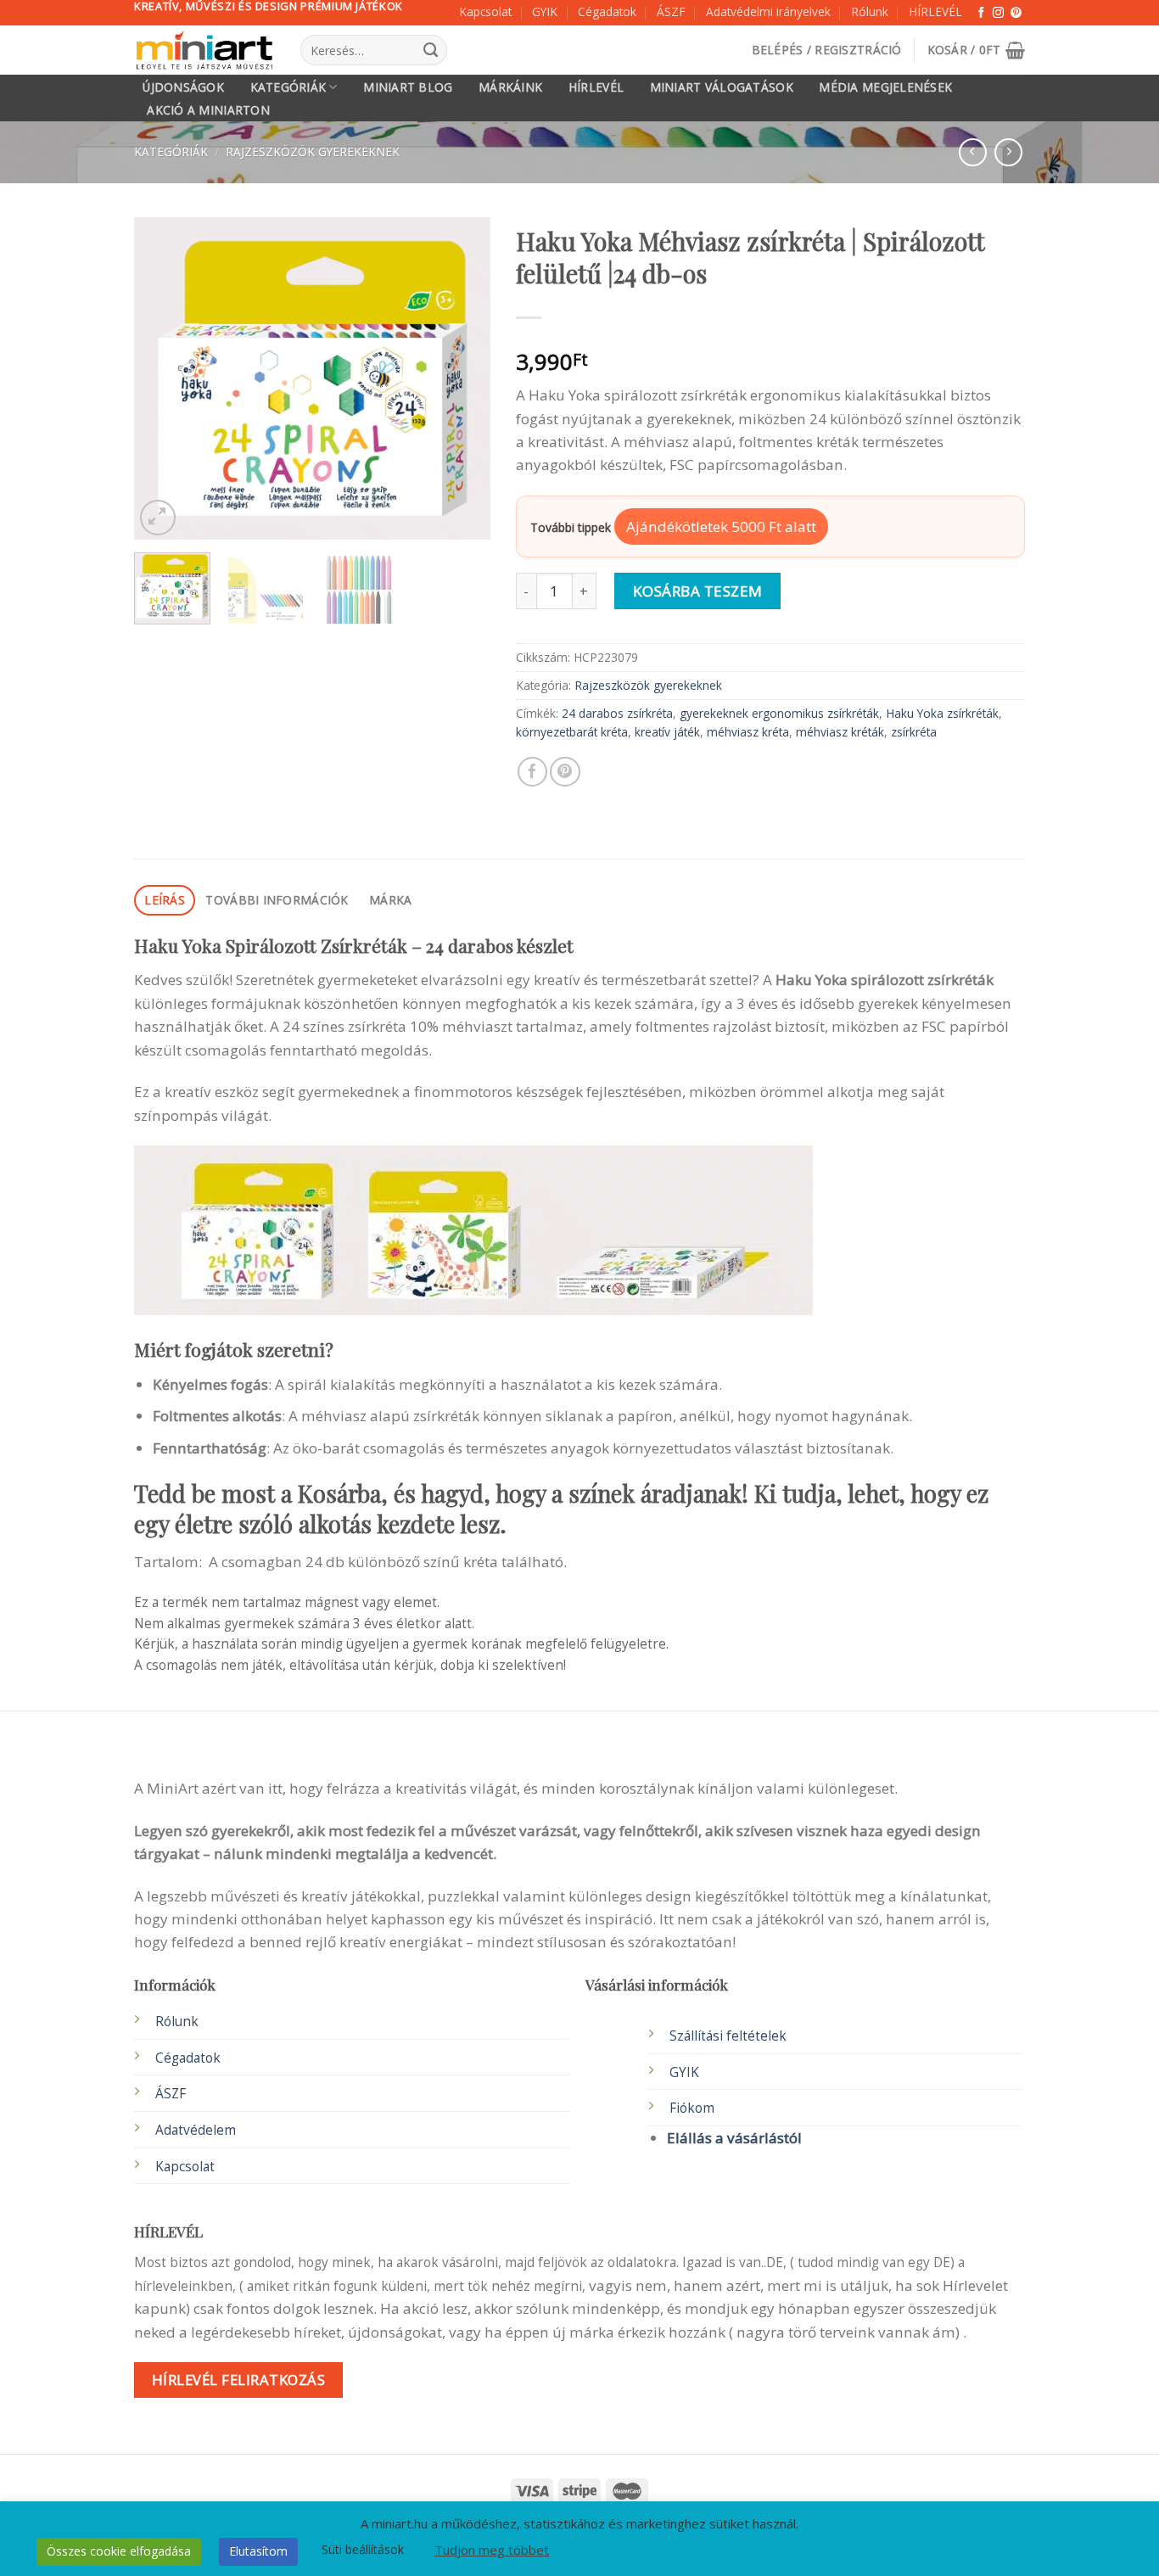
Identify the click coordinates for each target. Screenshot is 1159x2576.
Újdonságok (183, 87)
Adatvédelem (196, 2130)
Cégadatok (607, 11)
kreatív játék (667, 732)
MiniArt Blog (408, 87)
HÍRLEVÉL (935, 11)
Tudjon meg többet (492, 2550)
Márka (390, 900)
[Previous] (163, 378)
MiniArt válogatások (722, 87)
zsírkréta (914, 732)
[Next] (462, 378)
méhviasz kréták (840, 732)
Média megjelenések (885, 87)
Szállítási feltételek (728, 2036)
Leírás (165, 900)
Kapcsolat (485, 11)
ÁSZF (671, 11)
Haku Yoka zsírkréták (942, 713)
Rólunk (870, 11)
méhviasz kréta (748, 732)
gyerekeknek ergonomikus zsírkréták (779, 713)
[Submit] (430, 50)
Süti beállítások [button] (363, 2549)
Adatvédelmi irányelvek (768, 11)
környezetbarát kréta (572, 732)
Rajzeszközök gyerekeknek (313, 151)
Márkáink (510, 87)
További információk (277, 900)
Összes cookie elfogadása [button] (119, 2551)
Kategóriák (288, 87)
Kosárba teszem (698, 591)
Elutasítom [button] (258, 2551)
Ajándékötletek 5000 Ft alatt (721, 526)
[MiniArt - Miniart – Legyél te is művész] (204, 50)
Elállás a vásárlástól (734, 2138)
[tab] (165, 901)
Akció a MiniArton (208, 110)
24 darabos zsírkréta (617, 713)
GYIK (545, 11)
